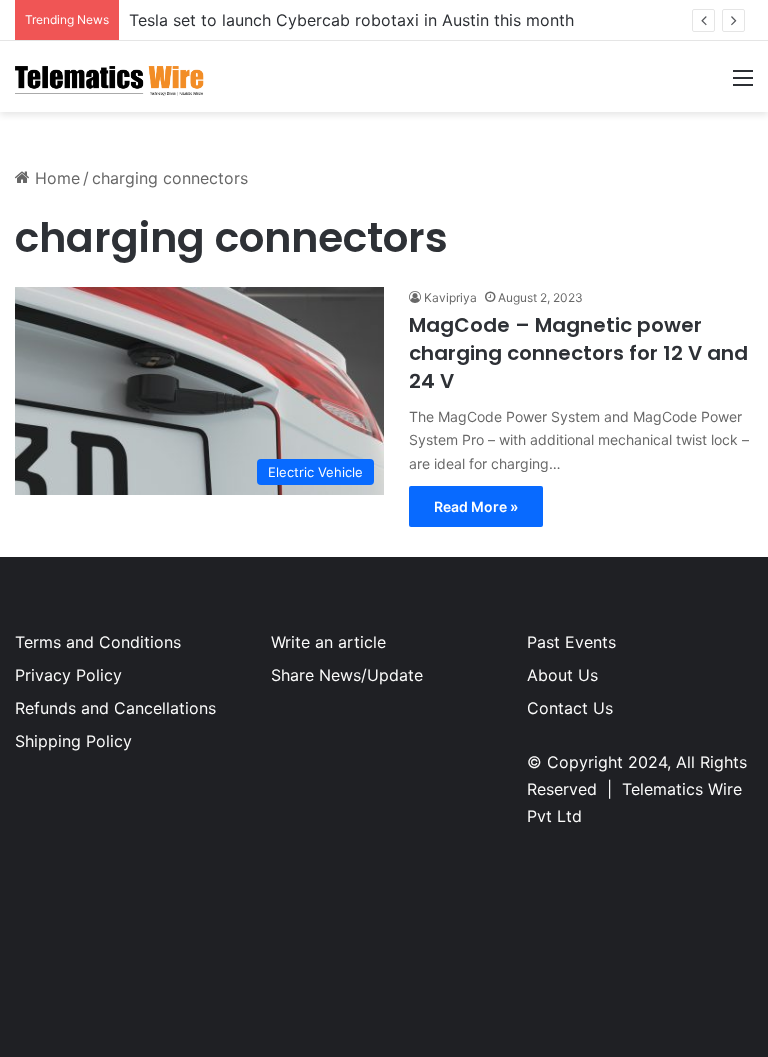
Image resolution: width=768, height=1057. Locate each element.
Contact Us (570, 708)
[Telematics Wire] (110, 76)
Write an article (328, 642)
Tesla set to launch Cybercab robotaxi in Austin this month (351, 20)
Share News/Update (347, 675)
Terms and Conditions (98, 642)
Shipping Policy (73, 741)
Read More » (476, 506)
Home (55, 178)
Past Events (571, 642)
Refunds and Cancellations (115, 708)
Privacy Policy (68, 675)
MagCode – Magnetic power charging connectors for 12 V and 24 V (578, 353)
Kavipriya (450, 297)
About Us (562, 675)
